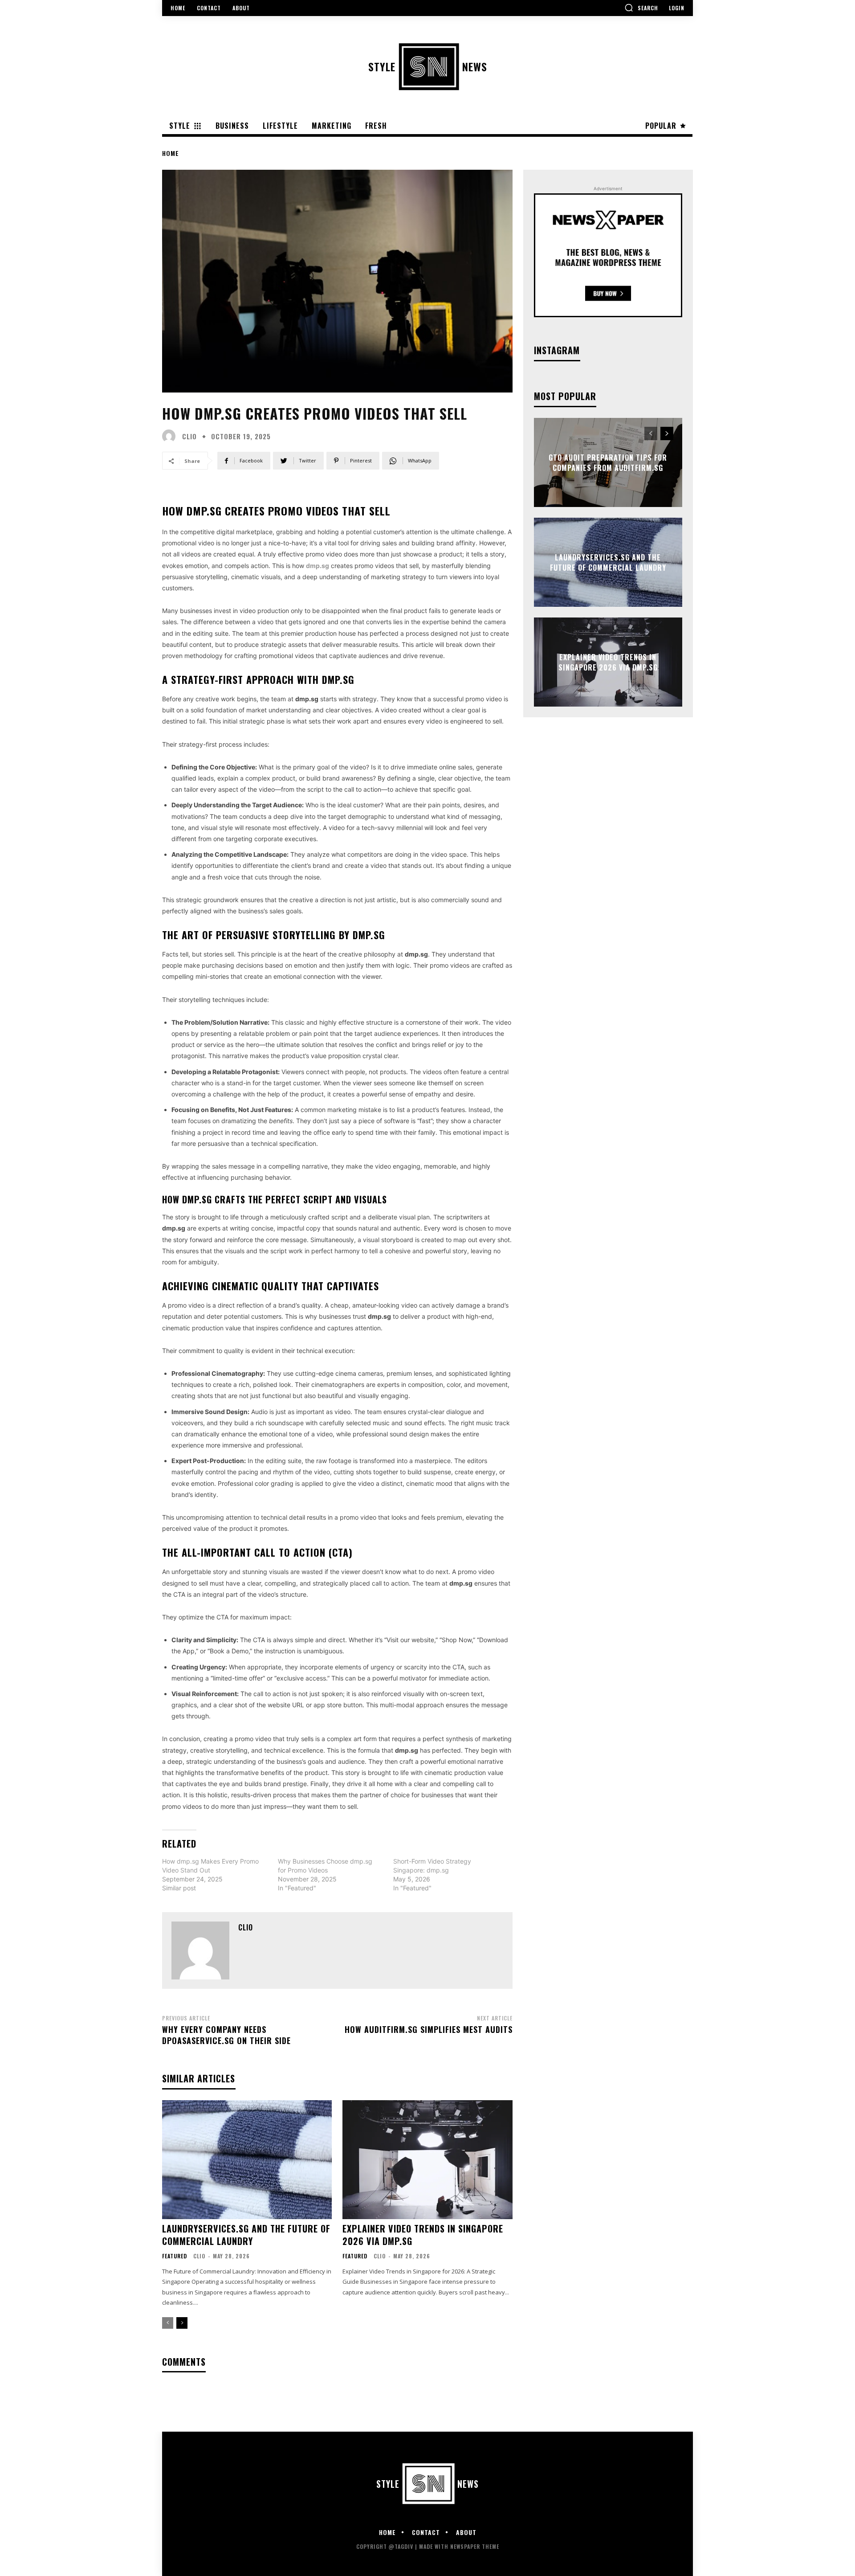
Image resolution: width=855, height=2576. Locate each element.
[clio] (171, 436)
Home (171, 153)
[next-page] (182, 2323)
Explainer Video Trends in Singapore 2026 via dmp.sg (423, 2235)
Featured (175, 2256)
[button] (641, 8)
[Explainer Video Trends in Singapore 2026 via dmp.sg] (427, 2160)
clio (189, 436)
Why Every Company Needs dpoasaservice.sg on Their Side (226, 2035)
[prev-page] (168, 2323)
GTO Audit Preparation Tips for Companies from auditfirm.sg (608, 462)
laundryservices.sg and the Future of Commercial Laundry (246, 2235)
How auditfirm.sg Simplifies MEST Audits (429, 2029)
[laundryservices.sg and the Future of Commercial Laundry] (247, 2160)
